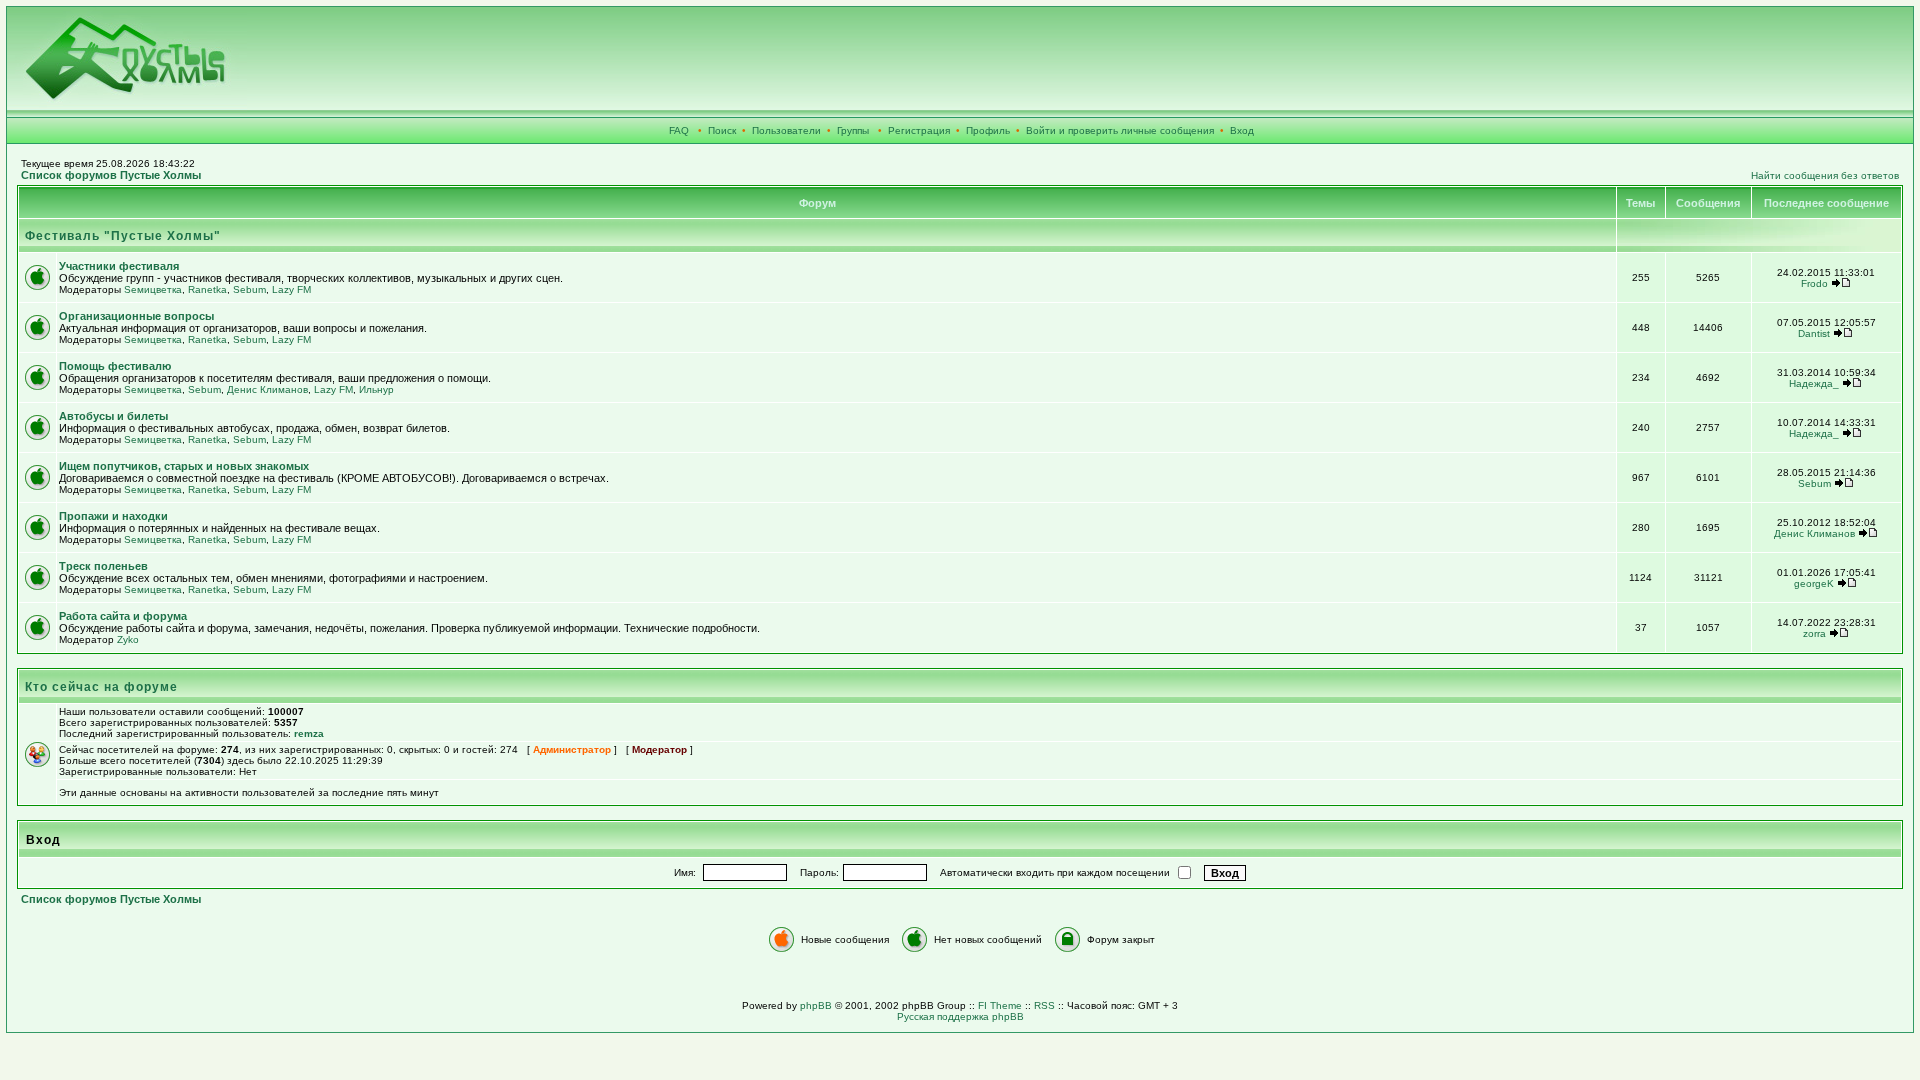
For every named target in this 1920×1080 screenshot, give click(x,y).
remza (309, 733)
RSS (1044, 1005)
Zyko (128, 639)
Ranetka (207, 289)
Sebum (249, 289)
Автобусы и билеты (113, 416)
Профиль (988, 130)
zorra (1814, 633)
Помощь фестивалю (115, 366)
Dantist (1814, 333)
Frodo (1814, 283)
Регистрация (919, 130)
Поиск (722, 130)
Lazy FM (291, 289)
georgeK (1814, 583)
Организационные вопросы (136, 316)
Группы (853, 130)
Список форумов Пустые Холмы (111, 175)
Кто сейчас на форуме (101, 687)
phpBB (816, 1005)
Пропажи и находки (113, 516)
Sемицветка (153, 289)
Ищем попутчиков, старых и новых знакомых (184, 466)
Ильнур (376, 389)
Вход (1242, 130)
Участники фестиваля (119, 266)
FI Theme (1000, 1005)
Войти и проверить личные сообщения (1120, 130)
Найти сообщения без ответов (1825, 175)
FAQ (679, 130)
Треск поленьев (103, 566)
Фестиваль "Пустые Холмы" (123, 236)
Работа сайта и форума (123, 616)
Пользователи (786, 130)
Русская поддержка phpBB (960, 1016)
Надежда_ (1814, 383)
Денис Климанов (267, 389)
